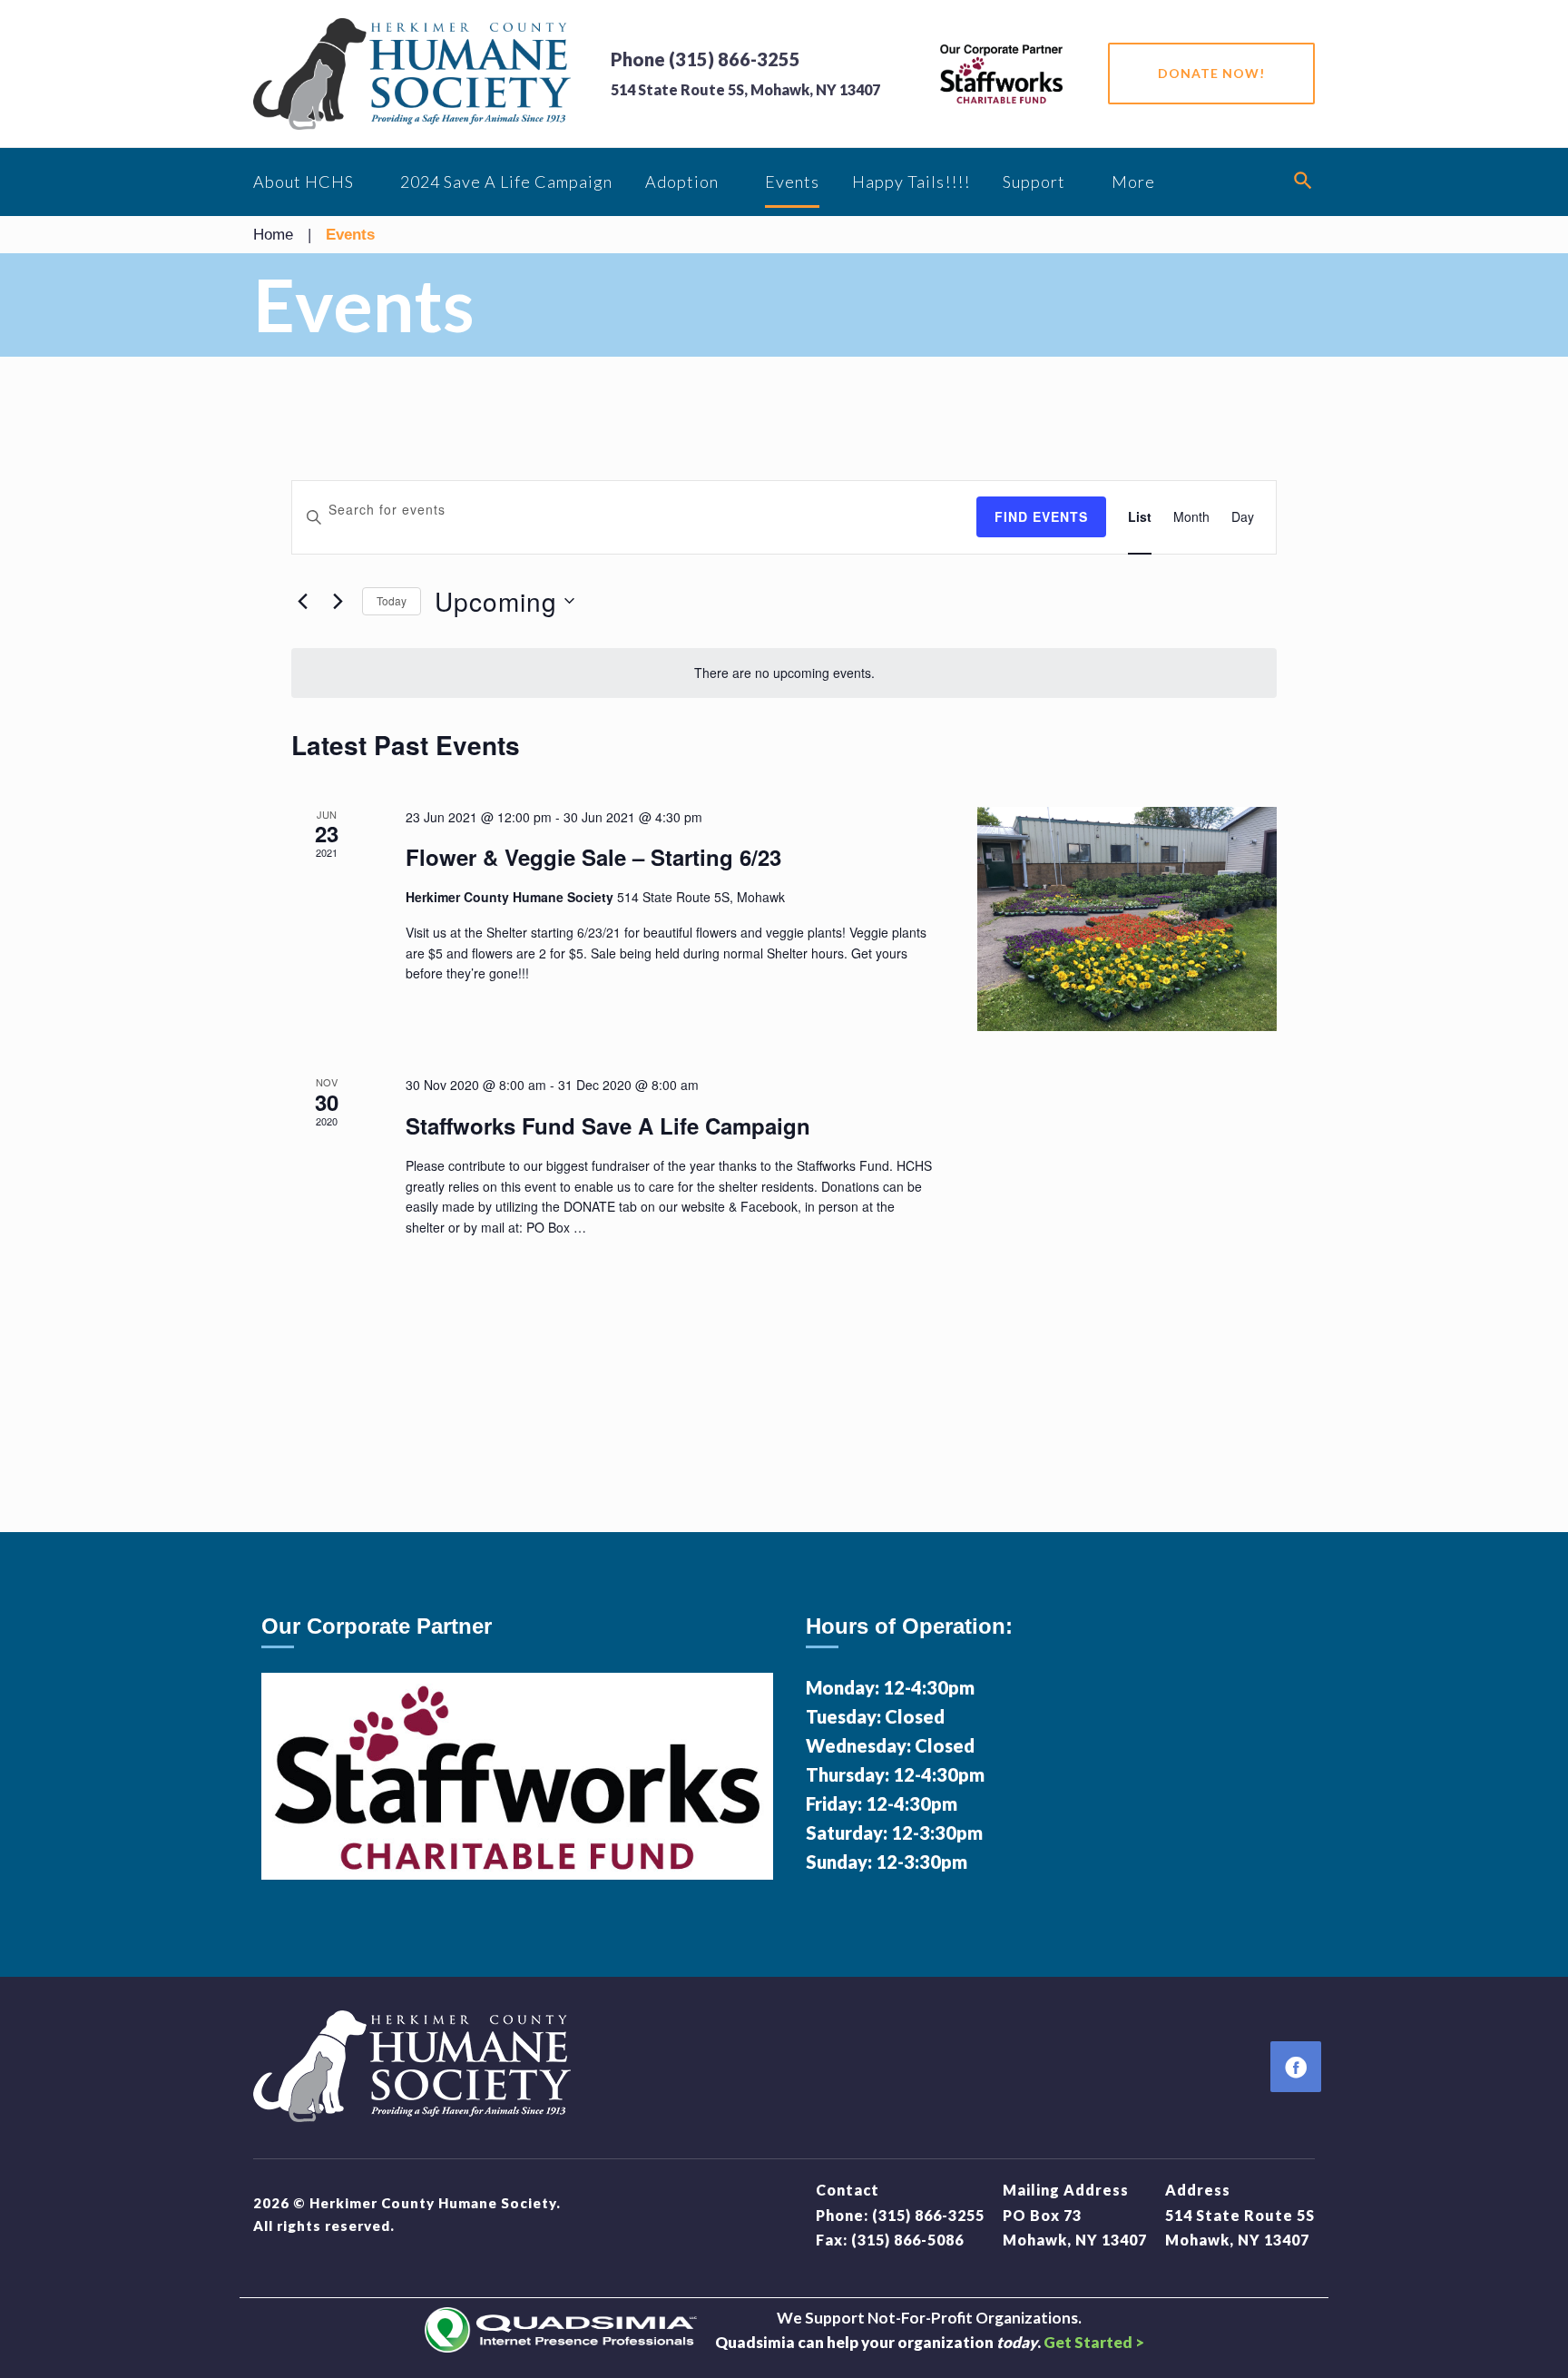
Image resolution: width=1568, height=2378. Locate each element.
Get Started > (1094, 2342)
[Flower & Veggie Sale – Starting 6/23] (1127, 919)
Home (273, 235)
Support (1034, 182)
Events (792, 182)
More (1133, 182)
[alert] (784, 673)
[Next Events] (338, 601)
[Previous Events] (302, 601)
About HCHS (304, 182)
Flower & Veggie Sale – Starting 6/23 (593, 857)
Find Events (1041, 516)
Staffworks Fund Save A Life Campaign (608, 1125)
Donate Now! (1211, 73)
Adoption (682, 182)
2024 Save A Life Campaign (506, 182)
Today (392, 600)
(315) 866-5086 (907, 2240)
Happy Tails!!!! (911, 182)
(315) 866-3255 (928, 2215)
